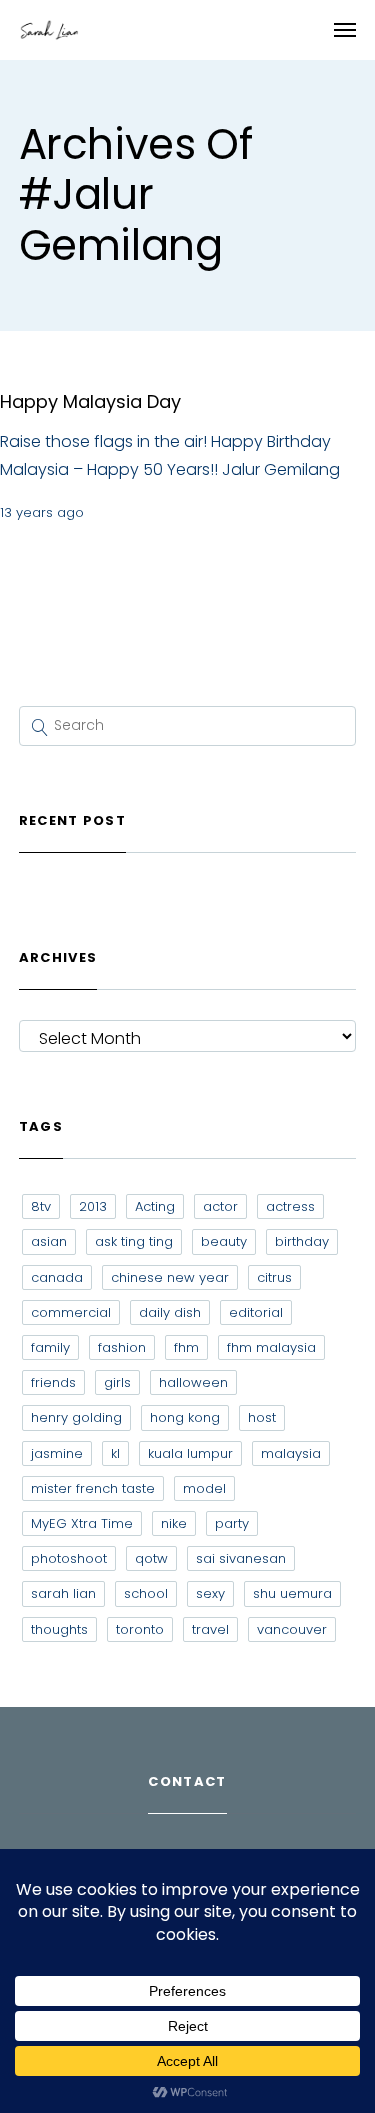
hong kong (185, 1417)
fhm (186, 1347)
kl (115, 1453)
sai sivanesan (241, 1558)
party (232, 1523)
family (50, 1347)
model (204, 1488)
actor (220, 1206)
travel (210, 1629)
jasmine (57, 1453)
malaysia (291, 1453)
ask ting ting (134, 1241)
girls (117, 1382)
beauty (224, 1241)
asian (49, 1241)
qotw (151, 1558)
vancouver (292, 1629)
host (262, 1417)
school (146, 1593)
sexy (210, 1593)
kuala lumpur (190, 1453)
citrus (274, 1277)
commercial (71, 1312)
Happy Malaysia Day (90, 401)
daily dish (170, 1312)
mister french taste (93, 1488)
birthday (302, 1241)
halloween (193, 1382)
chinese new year (170, 1277)
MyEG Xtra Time (82, 1523)
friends (53, 1382)
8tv (41, 1206)
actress (290, 1206)
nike (174, 1523)
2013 (93, 1206)
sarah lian (63, 1593)
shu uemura (292, 1593)
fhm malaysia (271, 1347)
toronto (140, 1629)
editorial (256, 1312)
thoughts (59, 1629)
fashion (122, 1347)
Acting (155, 1206)
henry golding (76, 1417)
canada (57, 1277)
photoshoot (69, 1558)
